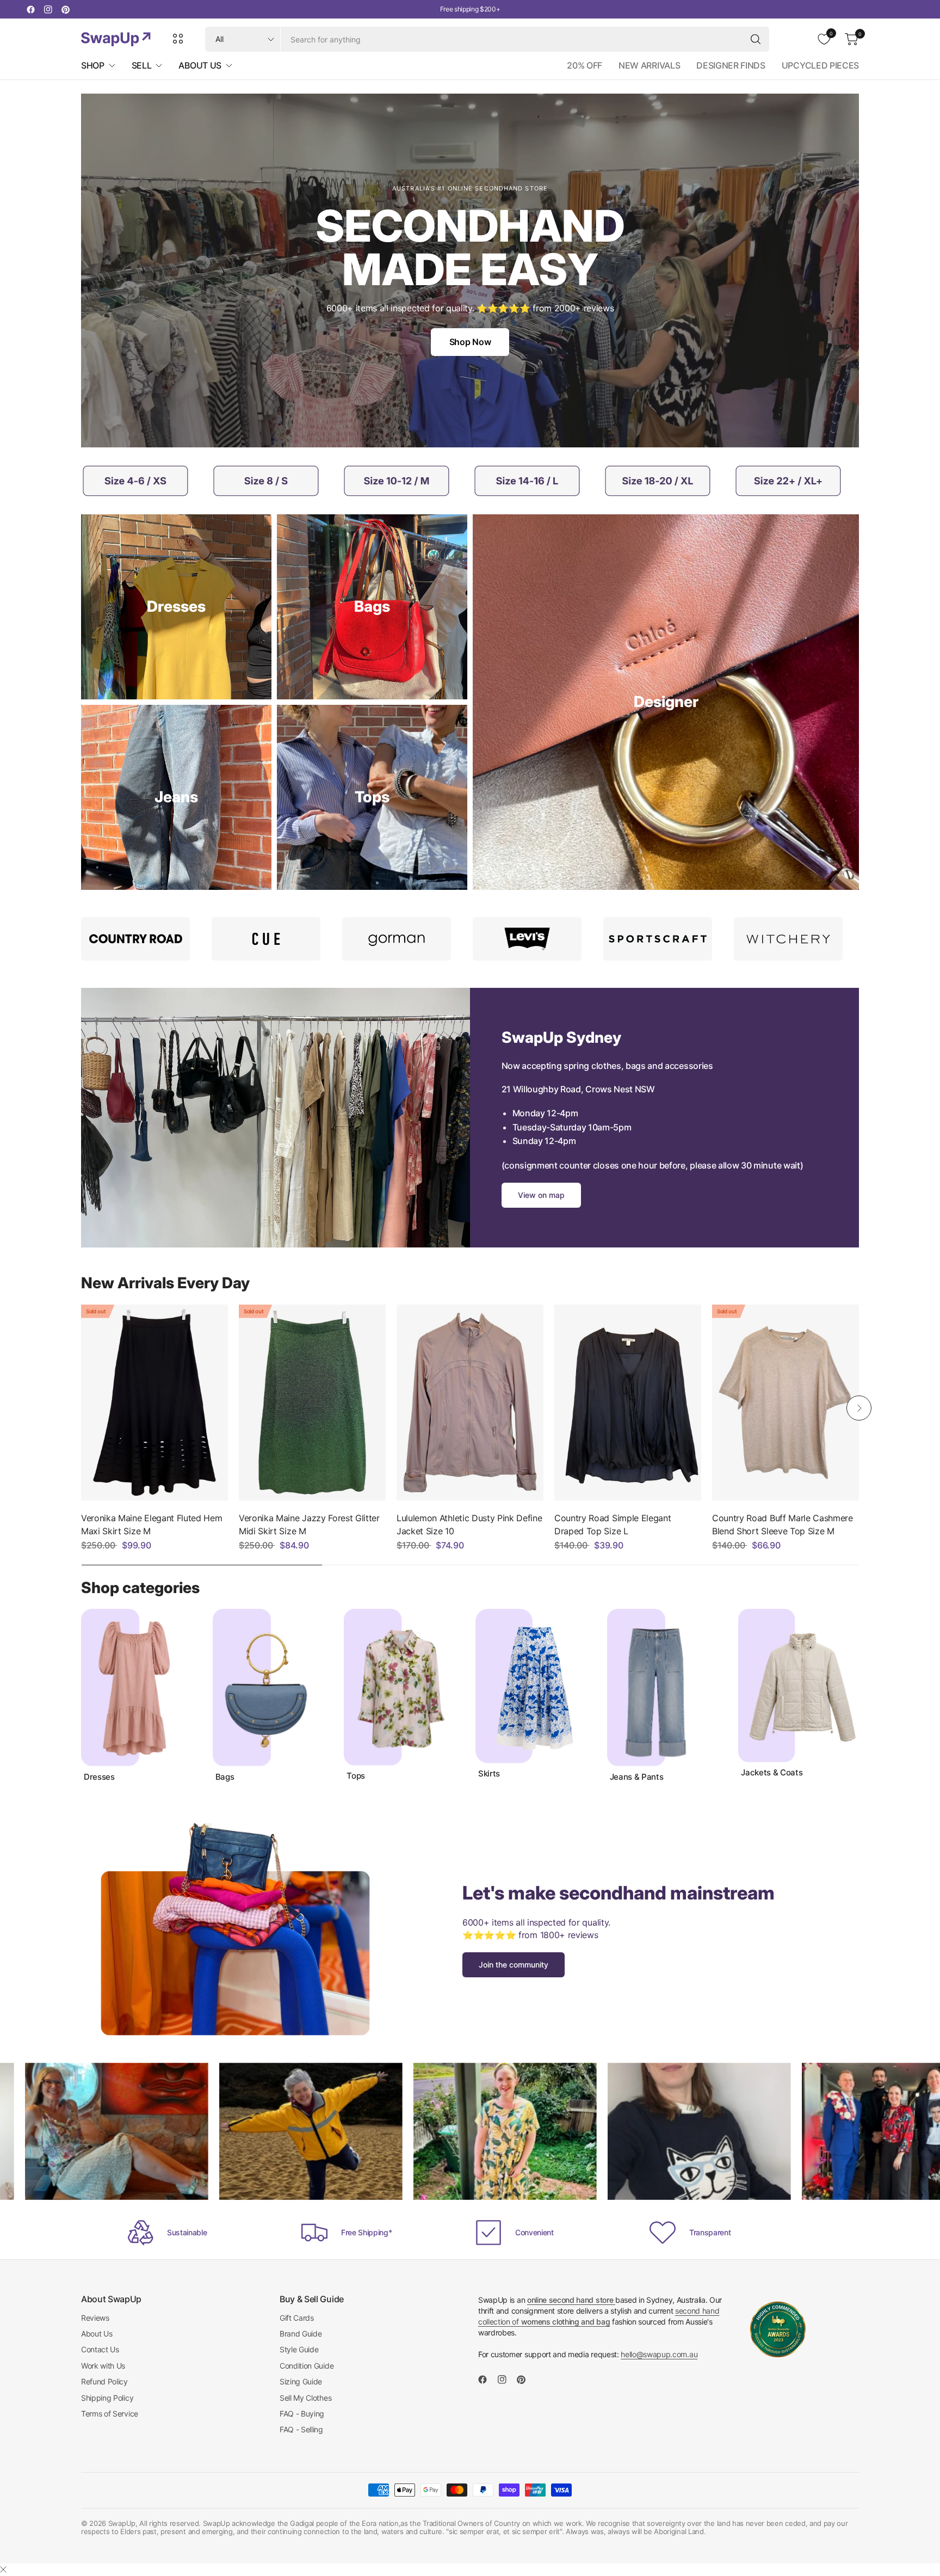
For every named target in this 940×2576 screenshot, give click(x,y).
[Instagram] (48, 9)
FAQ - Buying (302, 2414)
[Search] (756, 39)
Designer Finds (731, 65)
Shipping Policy (107, 2398)
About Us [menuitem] (200, 65)
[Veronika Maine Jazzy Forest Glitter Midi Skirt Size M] (312, 1403)
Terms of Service (110, 2414)
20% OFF (585, 65)
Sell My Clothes (305, 2398)
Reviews (95, 2318)
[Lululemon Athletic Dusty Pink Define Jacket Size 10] (470, 1403)
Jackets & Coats (772, 1773)
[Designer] (666, 702)
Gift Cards (297, 2318)
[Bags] (372, 607)
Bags (225, 1777)
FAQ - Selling (301, 2429)
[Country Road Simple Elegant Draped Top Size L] (628, 1403)
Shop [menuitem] (93, 65)
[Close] (3, 2569)
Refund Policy (104, 2381)
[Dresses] (176, 607)
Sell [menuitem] (142, 65)
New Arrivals (649, 65)
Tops (356, 1776)
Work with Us (103, 2366)
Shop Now (470, 342)
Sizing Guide (301, 2381)
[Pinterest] (65, 9)
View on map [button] (541, 1195)
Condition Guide (307, 2366)
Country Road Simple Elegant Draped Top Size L (613, 1524)
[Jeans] (176, 797)
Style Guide (299, 2349)
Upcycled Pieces (820, 65)
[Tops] (372, 797)
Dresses (99, 1777)
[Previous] (81, 1408)
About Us (97, 2334)
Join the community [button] (514, 1965)
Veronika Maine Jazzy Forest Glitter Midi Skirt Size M (309, 1524)
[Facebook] (30, 9)
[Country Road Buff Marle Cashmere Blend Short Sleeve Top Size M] (786, 1403)
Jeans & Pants (637, 1777)
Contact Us (100, 2349)
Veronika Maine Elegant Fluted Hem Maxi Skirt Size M (151, 1524)
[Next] (859, 1408)
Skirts (489, 1774)
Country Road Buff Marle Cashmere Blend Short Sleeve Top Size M (783, 1524)
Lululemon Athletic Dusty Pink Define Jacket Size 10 (469, 1524)
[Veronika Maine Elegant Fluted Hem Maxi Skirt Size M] (154, 1403)
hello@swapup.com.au (659, 2354)
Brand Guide (301, 2334)
